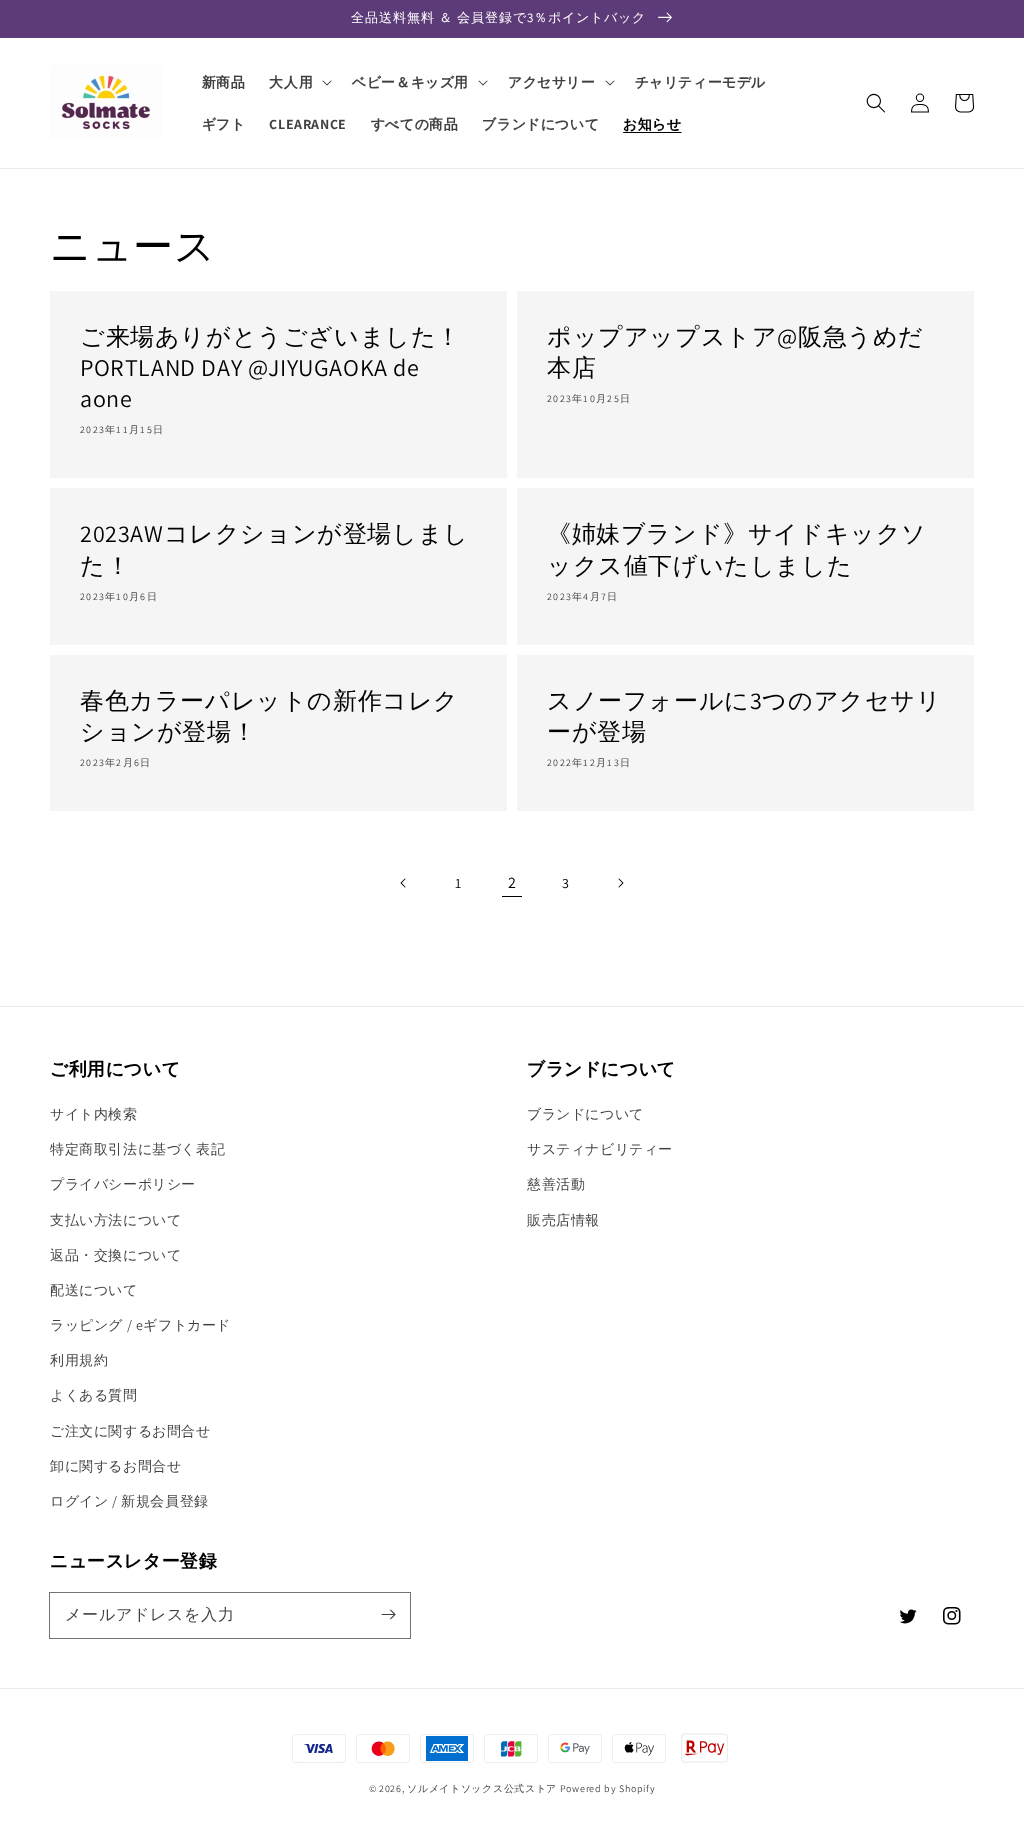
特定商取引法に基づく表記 (137, 1149)
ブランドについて (585, 1114)
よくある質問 (94, 1395)
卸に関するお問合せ (115, 1466)
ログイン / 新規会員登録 (129, 1501)
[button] (876, 103)
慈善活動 (556, 1184)
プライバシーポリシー (123, 1184)
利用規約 (79, 1360)
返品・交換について (115, 1255)
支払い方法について (115, 1220)
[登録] (388, 1615)
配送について (94, 1290)
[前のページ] (404, 883)
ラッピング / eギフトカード (140, 1325)
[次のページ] (620, 883)
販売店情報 (563, 1220)
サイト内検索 (94, 1114)
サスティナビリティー (600, 1149)
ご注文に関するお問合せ (130, 1431)
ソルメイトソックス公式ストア (482, 1788)
